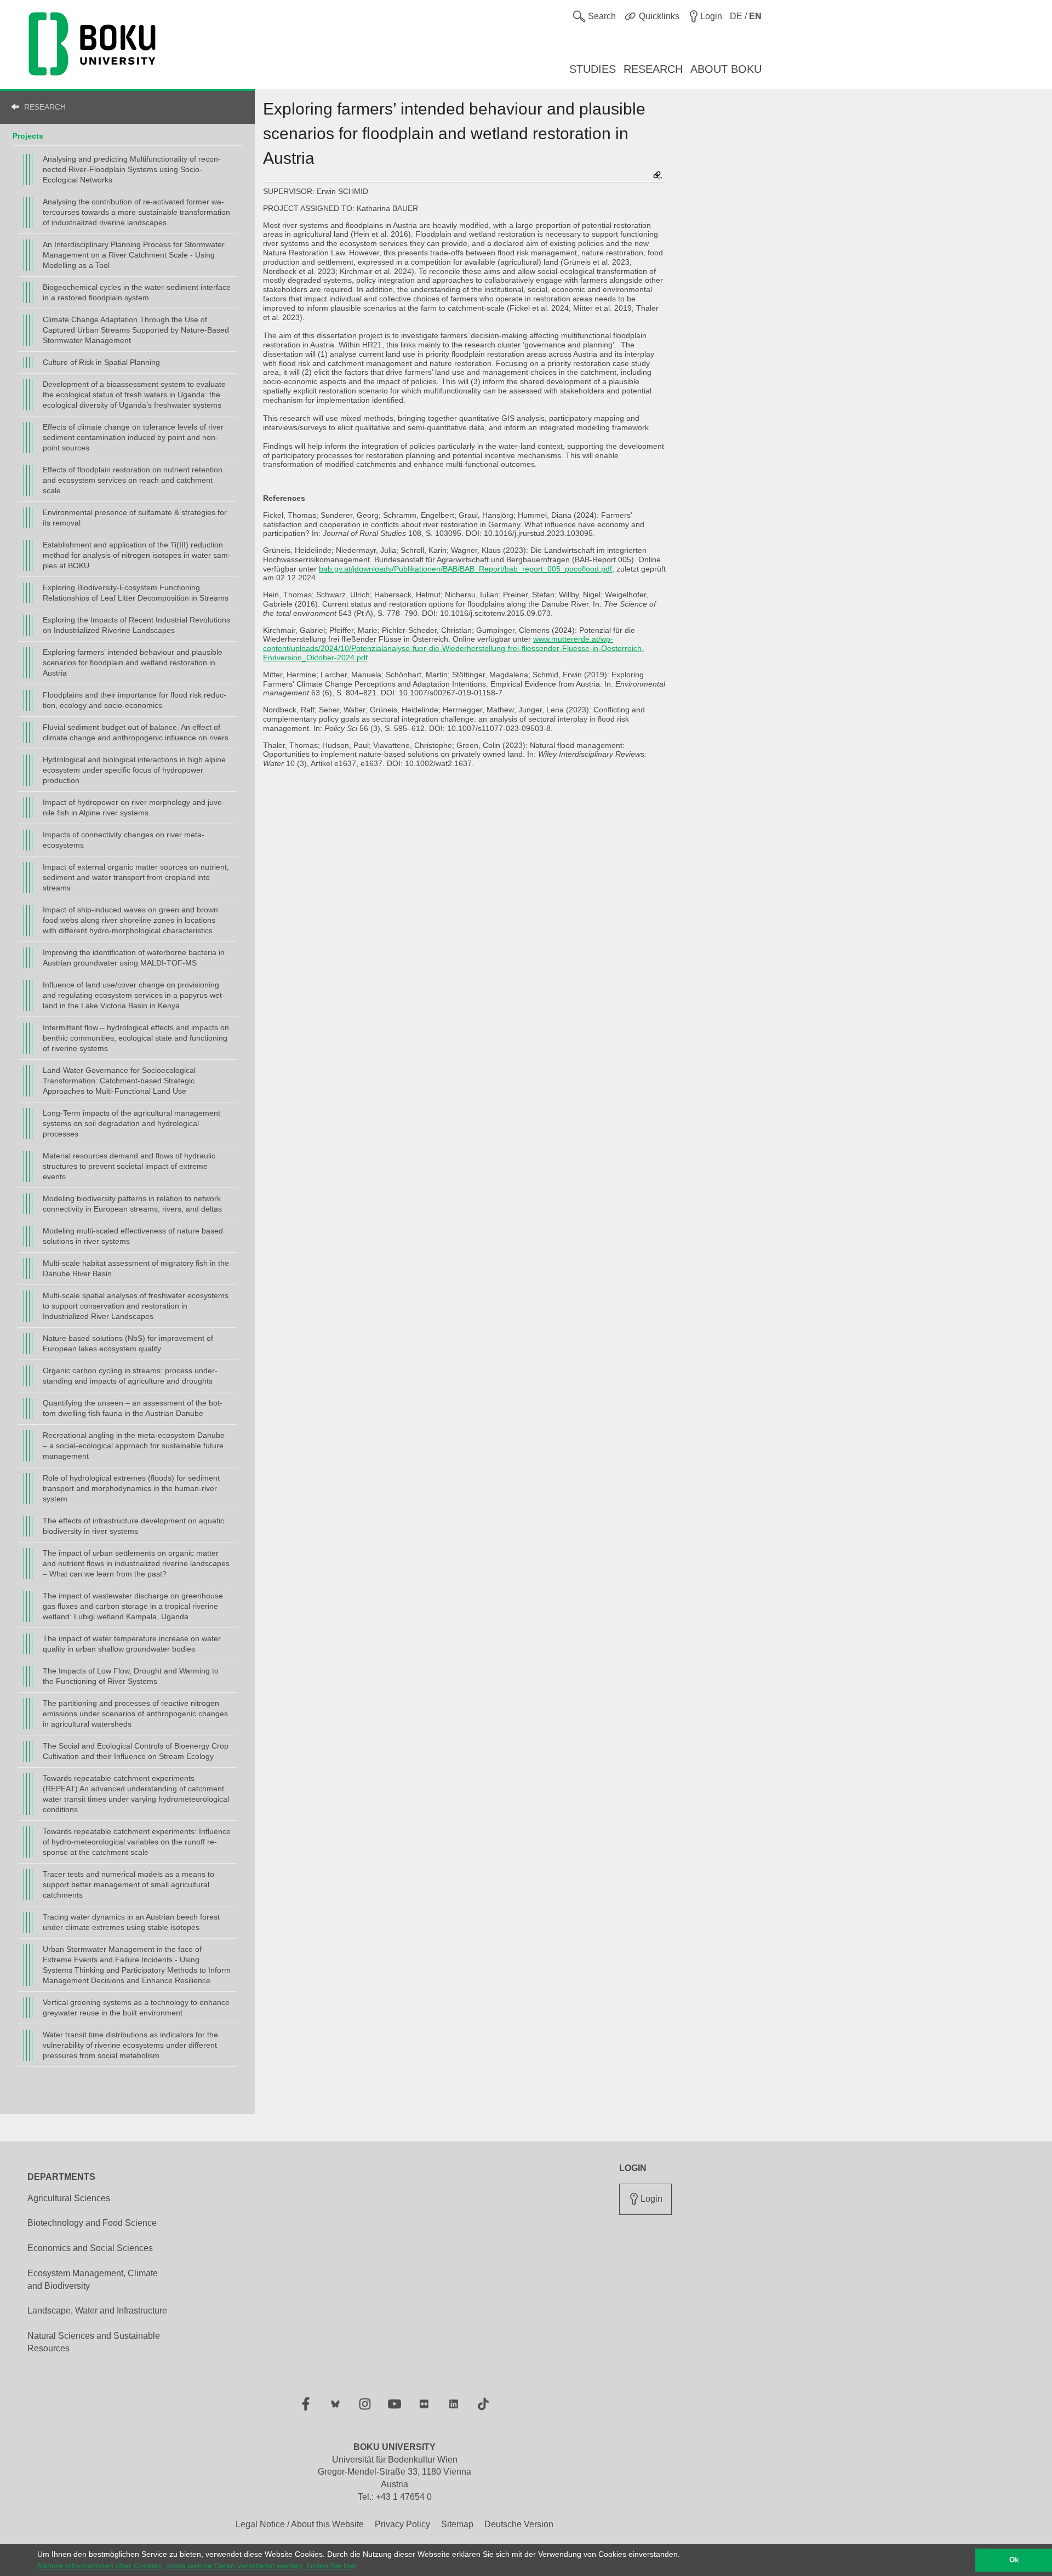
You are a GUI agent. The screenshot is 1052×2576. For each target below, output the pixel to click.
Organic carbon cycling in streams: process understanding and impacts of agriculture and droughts (130, 1376)
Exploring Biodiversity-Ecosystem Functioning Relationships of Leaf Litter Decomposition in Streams (136, 593)
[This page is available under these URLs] (658, 176)
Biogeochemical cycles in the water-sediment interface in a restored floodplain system (137, 292)
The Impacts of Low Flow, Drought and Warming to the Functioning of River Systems (131, 1676)
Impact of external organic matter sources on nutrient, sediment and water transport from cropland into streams (136, 877)
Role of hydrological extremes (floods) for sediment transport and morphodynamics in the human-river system (131, 1488)
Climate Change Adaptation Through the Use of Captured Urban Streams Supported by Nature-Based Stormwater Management (136, 330)
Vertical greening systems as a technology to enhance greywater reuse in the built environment (136, 2007)
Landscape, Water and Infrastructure (97, 2311)
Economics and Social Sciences (90, 2248)
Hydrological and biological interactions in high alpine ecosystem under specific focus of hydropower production (134, 770)
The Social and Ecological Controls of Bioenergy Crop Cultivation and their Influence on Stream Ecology (136, 1751)
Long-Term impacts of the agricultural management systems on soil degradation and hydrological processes (131, 1123)
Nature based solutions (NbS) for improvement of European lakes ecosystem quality (128, 1343)
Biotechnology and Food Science (92, 2223)
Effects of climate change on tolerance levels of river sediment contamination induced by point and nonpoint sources (133, 437)
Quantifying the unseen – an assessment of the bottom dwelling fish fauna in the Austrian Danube (133, 1408)
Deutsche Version (519, 2524)
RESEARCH (45, 107)
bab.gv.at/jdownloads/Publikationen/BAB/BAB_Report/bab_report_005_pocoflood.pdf (465, 569)
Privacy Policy (402, 2524)
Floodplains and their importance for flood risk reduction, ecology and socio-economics (135, 700)
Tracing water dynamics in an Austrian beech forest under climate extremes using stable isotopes (131, 1922)
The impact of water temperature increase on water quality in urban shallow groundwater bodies (132, 1644)
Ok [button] (1014, 2560)
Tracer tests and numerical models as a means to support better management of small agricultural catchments (128, 1884)
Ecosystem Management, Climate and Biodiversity (93, 2280)
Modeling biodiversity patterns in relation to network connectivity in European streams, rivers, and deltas (132, 1204)
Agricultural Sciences (69, 2198)
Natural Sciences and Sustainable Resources (94, 2342)
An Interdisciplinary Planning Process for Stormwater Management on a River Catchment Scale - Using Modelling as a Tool (134, 255)
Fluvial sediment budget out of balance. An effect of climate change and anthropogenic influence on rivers (136, 732)
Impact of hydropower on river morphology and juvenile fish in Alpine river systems (134, 807)
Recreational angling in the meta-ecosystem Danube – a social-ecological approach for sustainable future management (134, 1446)
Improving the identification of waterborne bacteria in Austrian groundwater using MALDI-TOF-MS (134, 958)
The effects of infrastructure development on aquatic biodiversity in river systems (133, 1526)
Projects (28, 136)
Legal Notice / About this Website (300, 2524)
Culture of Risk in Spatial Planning (101, 362)
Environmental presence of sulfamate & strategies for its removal (135, 518)
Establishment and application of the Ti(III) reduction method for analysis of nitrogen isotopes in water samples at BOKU (137, 555)
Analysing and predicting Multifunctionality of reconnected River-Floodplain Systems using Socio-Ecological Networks (132, 169)
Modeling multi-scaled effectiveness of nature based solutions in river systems (133, 1236)
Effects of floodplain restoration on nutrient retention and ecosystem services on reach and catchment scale (133, 480)
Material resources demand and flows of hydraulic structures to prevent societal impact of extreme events (129, 1166)
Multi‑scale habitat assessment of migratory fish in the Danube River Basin (136, 1268)
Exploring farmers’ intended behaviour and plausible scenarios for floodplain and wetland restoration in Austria (133, 662)
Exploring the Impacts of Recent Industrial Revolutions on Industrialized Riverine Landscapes (136, 625)
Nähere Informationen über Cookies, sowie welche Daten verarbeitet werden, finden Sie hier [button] (197, 2566)
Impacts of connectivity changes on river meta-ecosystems (124, 840)
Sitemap (457, 2524)
